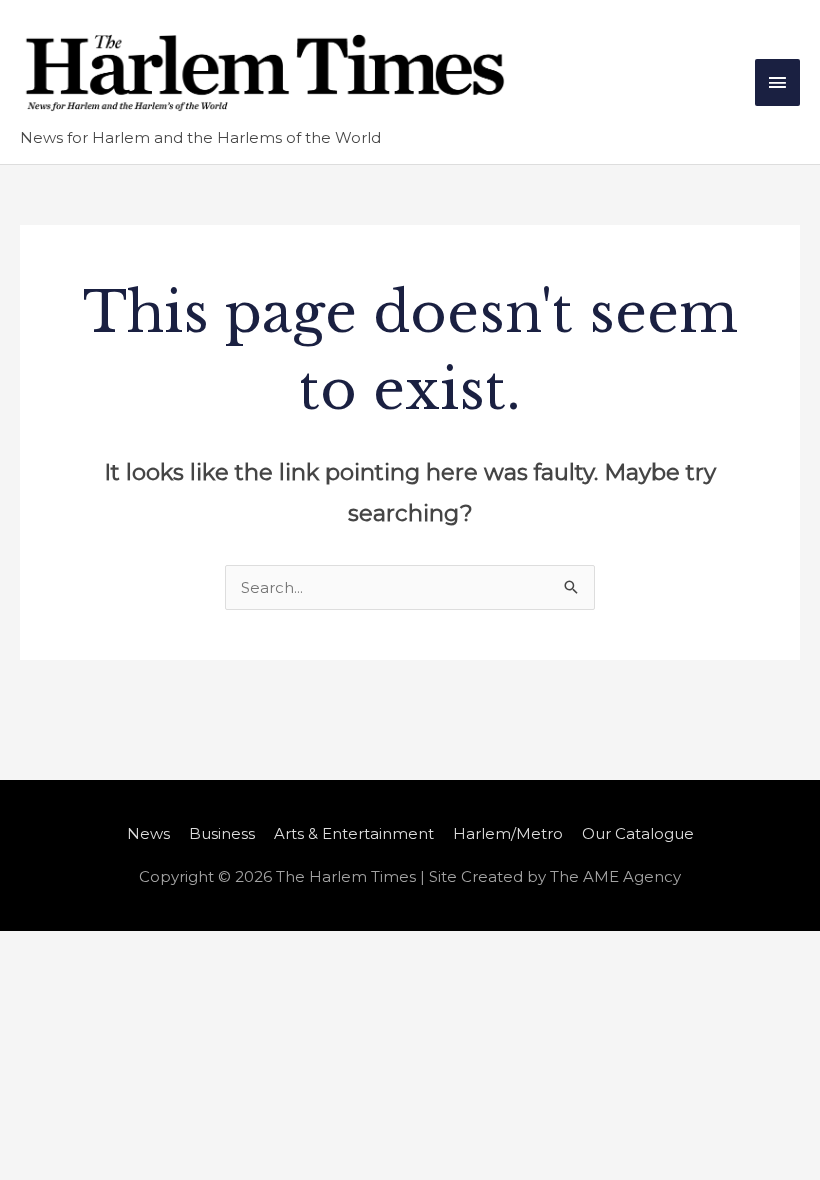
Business (222, 833)
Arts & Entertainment (354, 833)
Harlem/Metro (508, 833)
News (148, 833)
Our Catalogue (638, 833)
